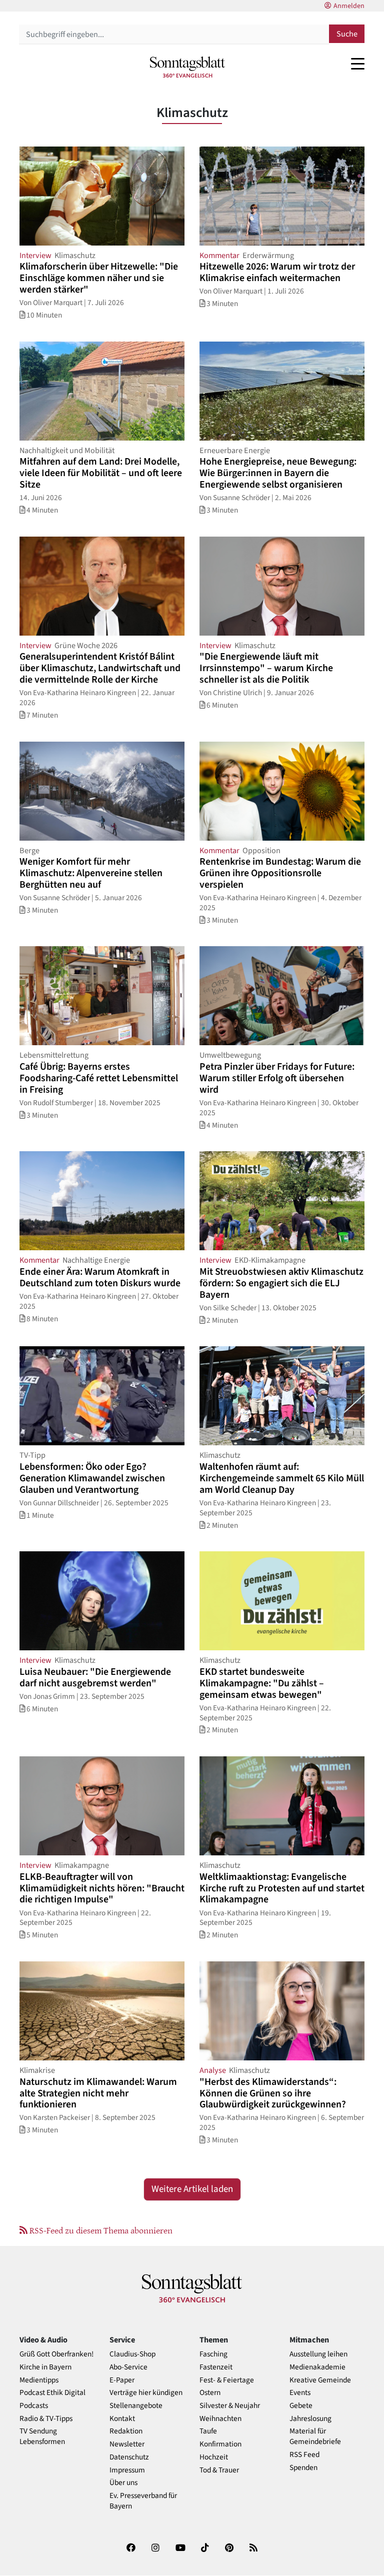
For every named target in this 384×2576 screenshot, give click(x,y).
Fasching (213, 2354)
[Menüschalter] (358, 64)
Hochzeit (214, 2457)
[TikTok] (205, 2550)
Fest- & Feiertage (227, 2380)
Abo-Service (128, 2367)
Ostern (210, 2393)
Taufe (208, 2431)
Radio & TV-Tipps (46, 2419)
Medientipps (39, 2380)
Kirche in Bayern (45, 2367)
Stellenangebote (136, 2406)
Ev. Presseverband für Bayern (143, 2501)
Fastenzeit (216, 2367)
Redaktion (126, 2431)
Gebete (301, 2406)
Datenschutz (129, 2457)
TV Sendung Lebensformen (42, 2436)
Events (300, 2393)
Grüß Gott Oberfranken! (56, 2354)
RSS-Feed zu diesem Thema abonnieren (100, 2230)
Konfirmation (220, 2444)
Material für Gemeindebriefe (315, 2436)
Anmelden (349, 6)
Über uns (123, 2483)
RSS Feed (304, 2455)
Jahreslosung (310, 2419)
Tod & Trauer (219, 2470)
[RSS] (253, 2550)
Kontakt (122, 2419)
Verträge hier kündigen (146, 2393)
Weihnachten (220, 2419)
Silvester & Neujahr (230, 2406)
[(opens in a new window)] (131, 2550)
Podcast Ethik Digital (52, 2393)
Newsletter (127, 2444)
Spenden (303, 2468)
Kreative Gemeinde (320, 2380)
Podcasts (34, 2406)
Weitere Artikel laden (192, 2189)
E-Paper (122, 2380)
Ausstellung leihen (318, 2354)
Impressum (127, 2470)
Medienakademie (317, 2367)
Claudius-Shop (132, 2354)
